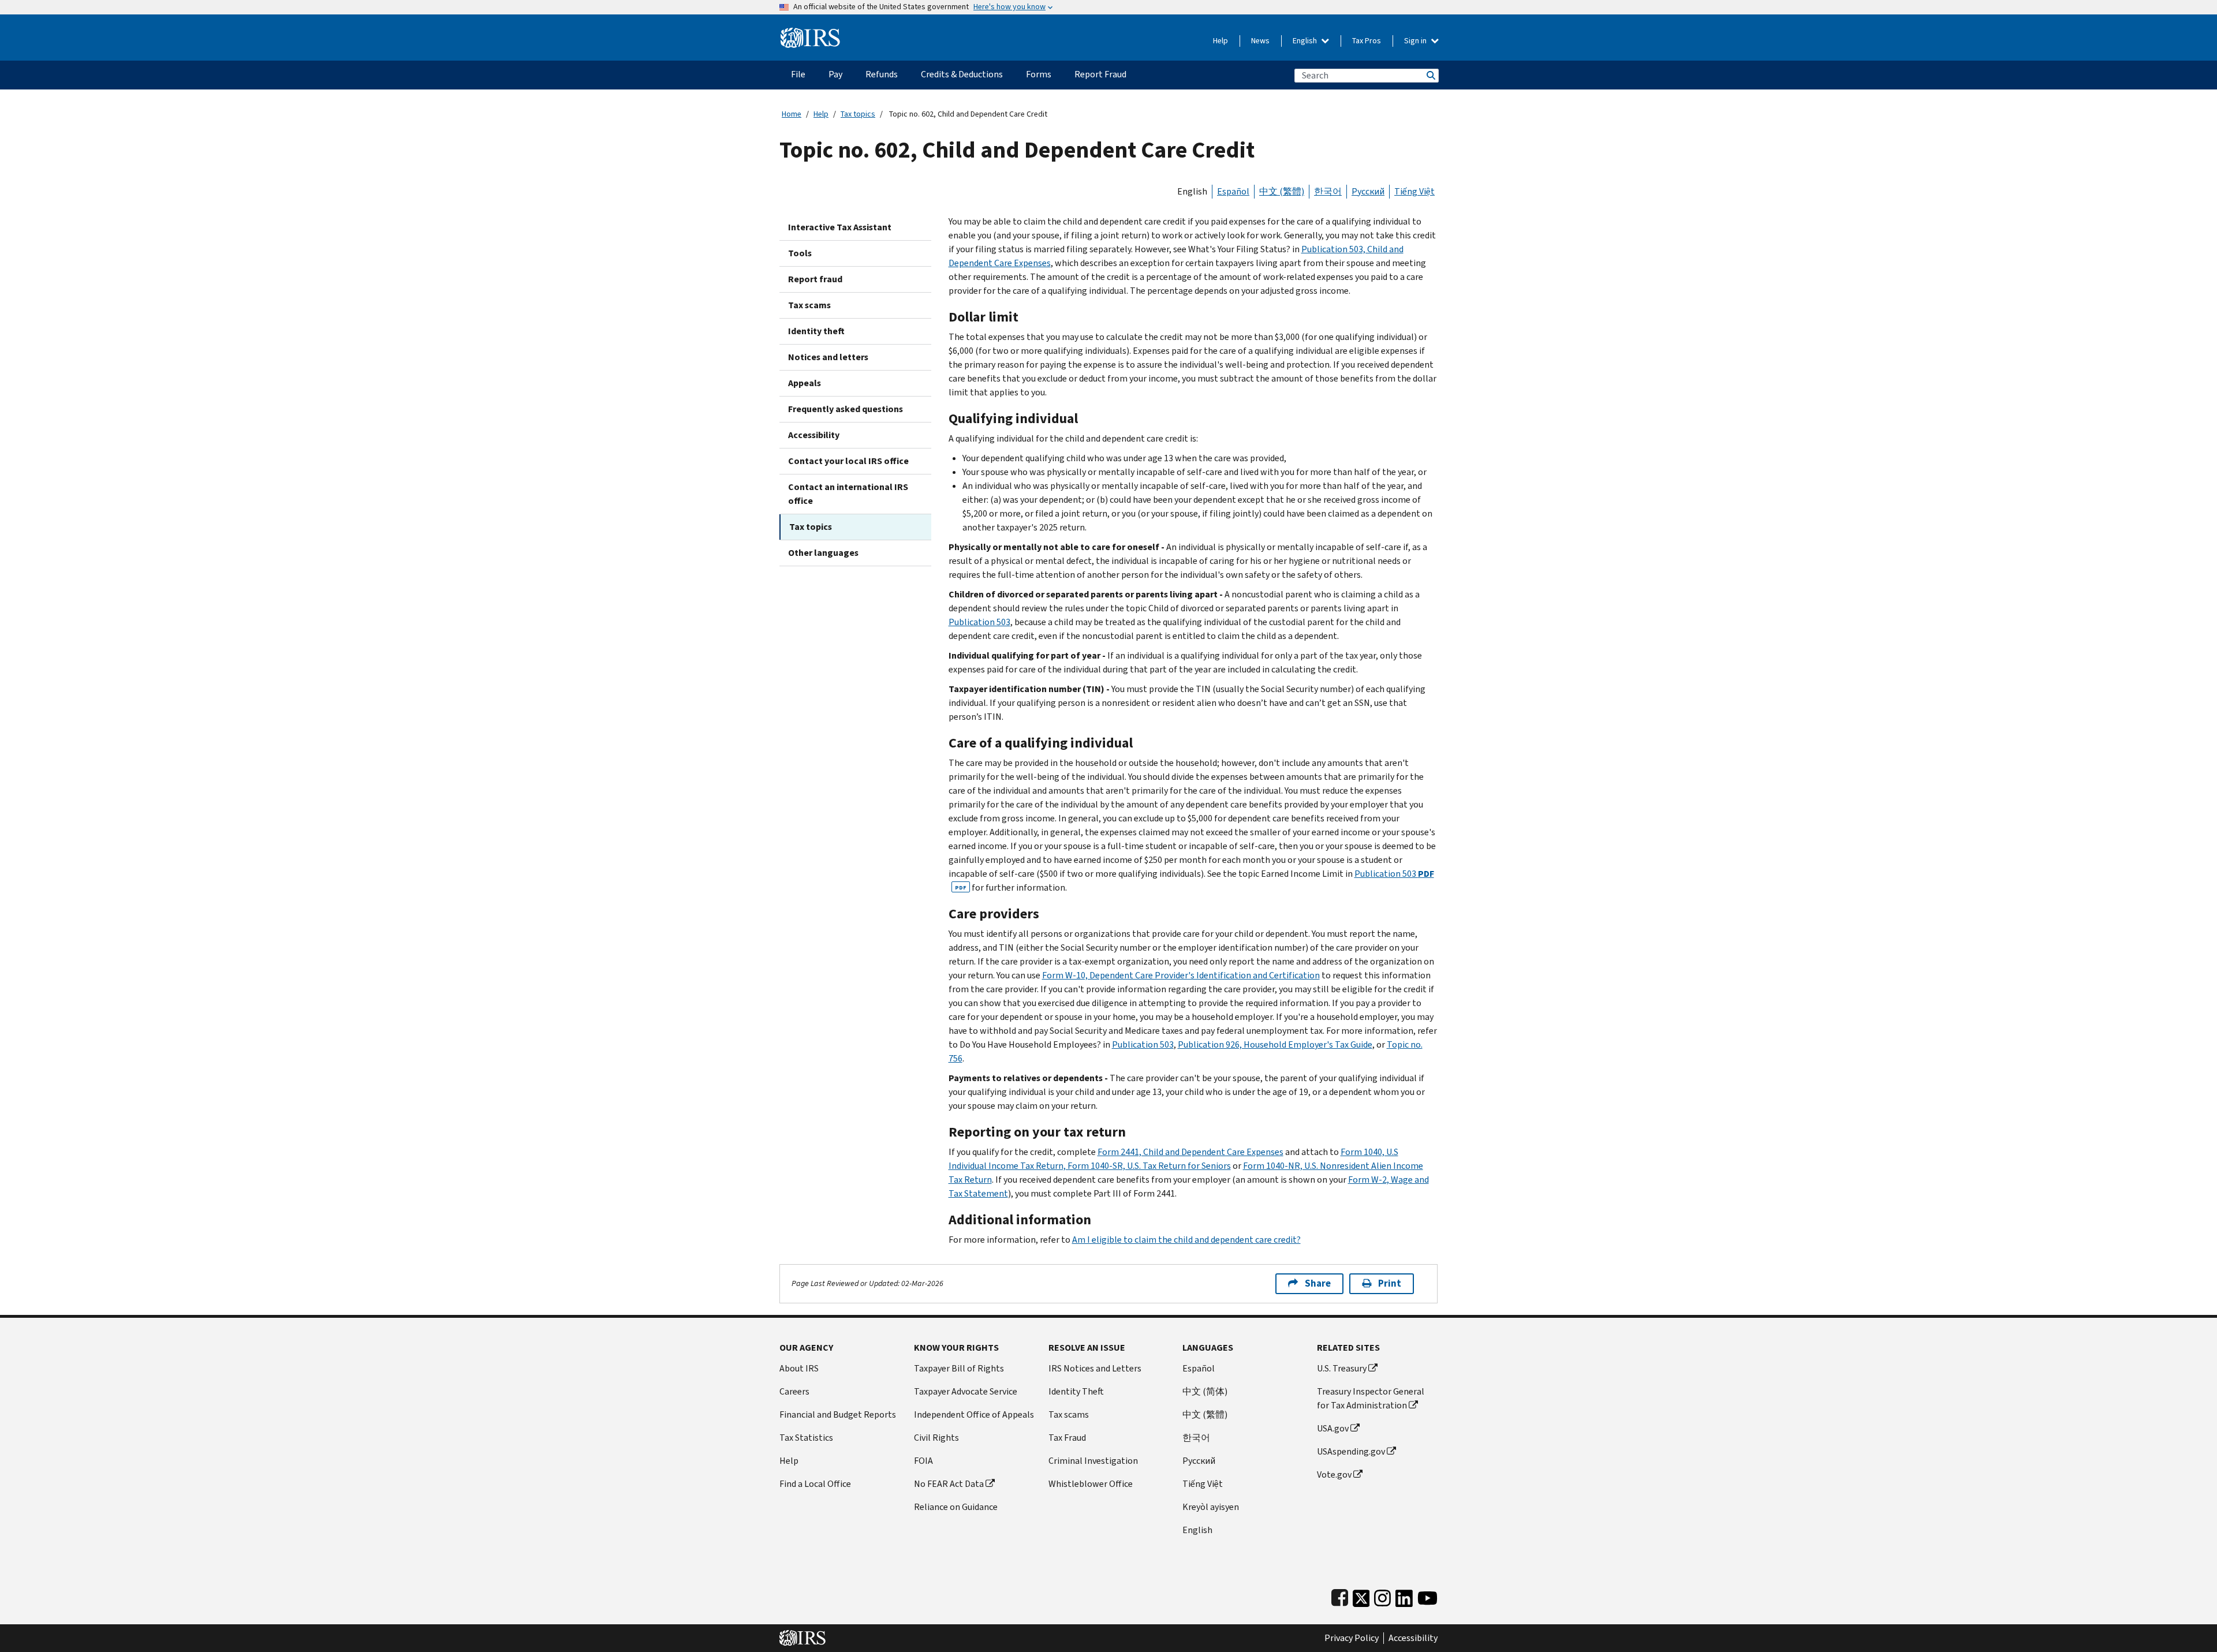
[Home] (810, 33)
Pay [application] (835, 74)
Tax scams (809, 305)
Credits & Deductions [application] (962, 74)
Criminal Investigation (1093, 1461)
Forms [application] (1039, 74)
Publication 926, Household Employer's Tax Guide (1275, 1044)
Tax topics (858, 114)
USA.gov (1333, 1428)
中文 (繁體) (1282, 191)
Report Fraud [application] (1100, 74)
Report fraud (815, 279)
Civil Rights (936, 1438)
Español (1233, 191)
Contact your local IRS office (848, 461)
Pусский (1199, 1461)
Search (1430, 75)
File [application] (798, 74)
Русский (1368, 191)
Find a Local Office (815, 1484)
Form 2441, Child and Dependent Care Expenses (1190, 1152)
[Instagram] (1382, 1596)
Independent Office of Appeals (974, 1414)
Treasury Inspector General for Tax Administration (1371, 1398)
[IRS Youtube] (1427, 1596)
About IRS (799, 1368)
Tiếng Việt (1414, 191)
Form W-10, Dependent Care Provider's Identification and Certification (1181, 975)
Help (1221, 41)
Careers (794, 1391)
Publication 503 (979, 622)
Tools (800, 253)
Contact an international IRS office (848, 494)
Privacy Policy (1352, 1638)
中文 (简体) (1205, 1391)
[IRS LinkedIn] (1404, 1596)
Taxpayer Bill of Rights (959, 1368)
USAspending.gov (1351, 1451)
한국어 (1328, 191)
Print (1390, 1283)
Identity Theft (1076, 1391)
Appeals (805, 383)
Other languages (823, 553)
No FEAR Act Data (949, 1484)
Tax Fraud (1067, 1438)
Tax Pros (1367, 41)
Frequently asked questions (846, 409)
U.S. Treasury (1342, 1368)
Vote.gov (1334, 1475)
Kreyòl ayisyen (1211, 1507)
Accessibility (814, 435)
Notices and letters (828, 357)
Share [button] (1318, 1283)
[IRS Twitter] (1361, 1596)
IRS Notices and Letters (1095, 1368)
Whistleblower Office (1091, 1484)
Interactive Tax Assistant (840, 227)
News (1260, 41)
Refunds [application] (882, 74)
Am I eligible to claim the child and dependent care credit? (1186, 1240)
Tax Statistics (806, 1438)
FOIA (923, 1461)
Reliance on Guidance (956, 1507)
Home (792, 114)
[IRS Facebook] (1340, 1596)
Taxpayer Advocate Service (966, 1391)
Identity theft (816, 331)
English (1306, 41)
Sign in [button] (1416, 41)
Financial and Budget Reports (838, 1414)
